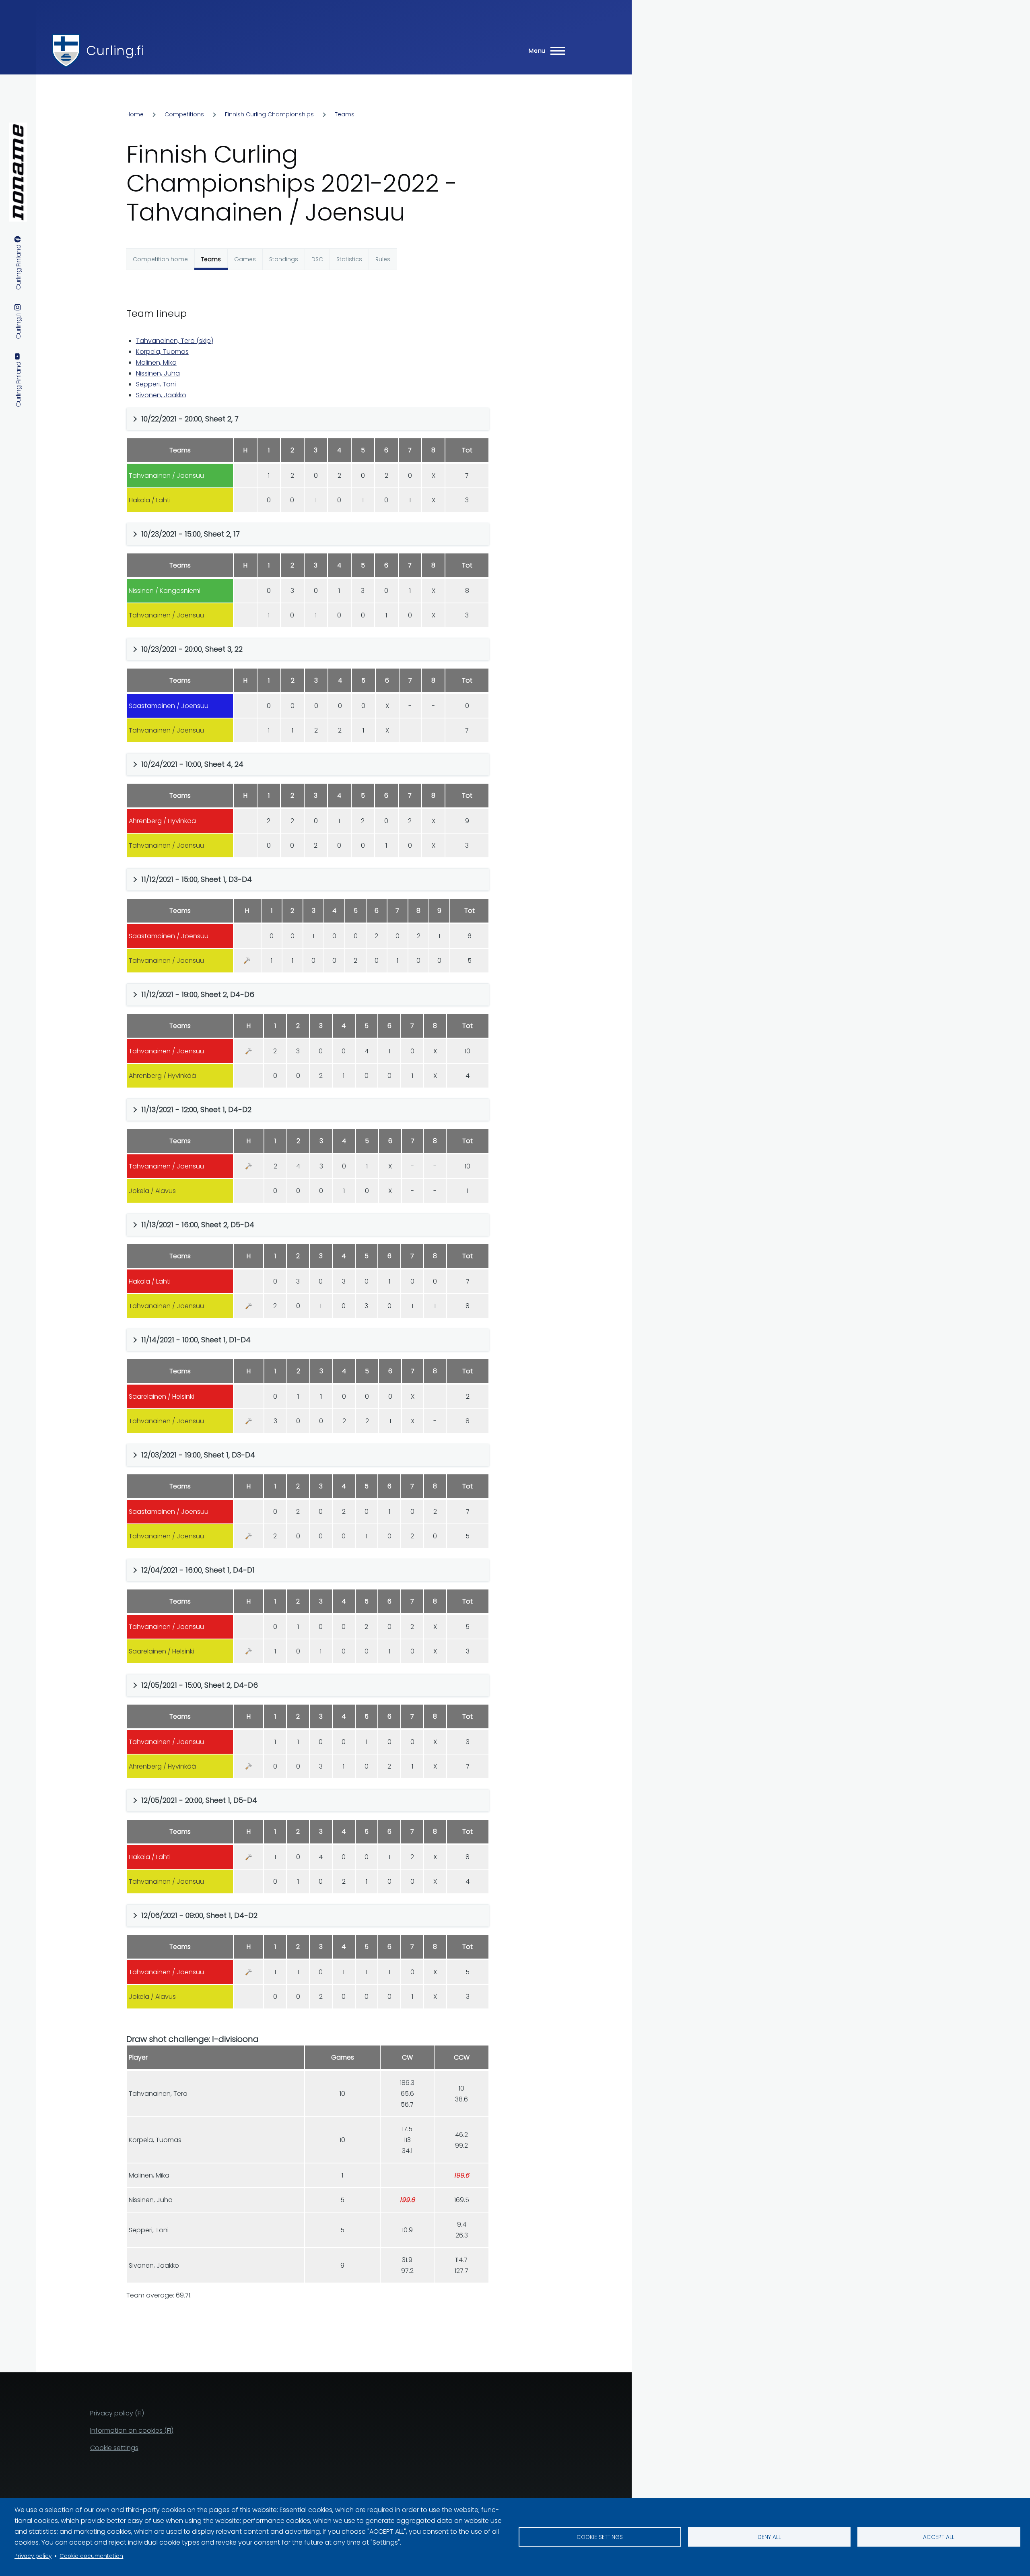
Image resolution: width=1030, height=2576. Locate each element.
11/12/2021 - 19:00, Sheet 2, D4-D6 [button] (198, 994)
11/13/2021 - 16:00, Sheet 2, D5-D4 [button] (198, 1225)
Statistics (349, 259)
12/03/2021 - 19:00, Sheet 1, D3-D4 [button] (198, 1455)
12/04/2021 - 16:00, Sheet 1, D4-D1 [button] (198, 1570)
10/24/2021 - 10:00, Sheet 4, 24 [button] (192, 764)
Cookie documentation (91, 2556)
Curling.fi (115, 51)
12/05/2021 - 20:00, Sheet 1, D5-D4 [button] (199, 1800)
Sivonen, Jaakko (161, 395)
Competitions (184, 114)
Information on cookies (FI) (132, 2430)
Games (245, 259)
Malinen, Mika (156, 362)
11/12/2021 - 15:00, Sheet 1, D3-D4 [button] (197, 879)
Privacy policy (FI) (117, 2413)
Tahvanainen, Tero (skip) (175, 341)
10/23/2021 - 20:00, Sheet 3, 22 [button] (192, 649)
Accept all (939, 2537)
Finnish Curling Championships (269, 114)
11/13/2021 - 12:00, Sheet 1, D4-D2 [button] (196, 1109)
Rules (383, 259)
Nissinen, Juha (158, 373)
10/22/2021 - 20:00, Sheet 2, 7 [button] (190, 419)
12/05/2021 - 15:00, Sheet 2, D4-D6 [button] (200, 1685)
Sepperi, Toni (156, 384)
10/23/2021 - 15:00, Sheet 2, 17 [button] (191, 534)
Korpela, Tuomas (162, 352)
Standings (284, 259)
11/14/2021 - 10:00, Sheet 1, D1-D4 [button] (196, 1340)
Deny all (769, 2537)
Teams (345, 114)
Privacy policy (33, 2556)
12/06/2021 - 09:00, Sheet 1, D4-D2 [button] (199, 1915)
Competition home (160, 259)
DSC (317, 259)
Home (135, 114)
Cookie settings (600, 2537)
